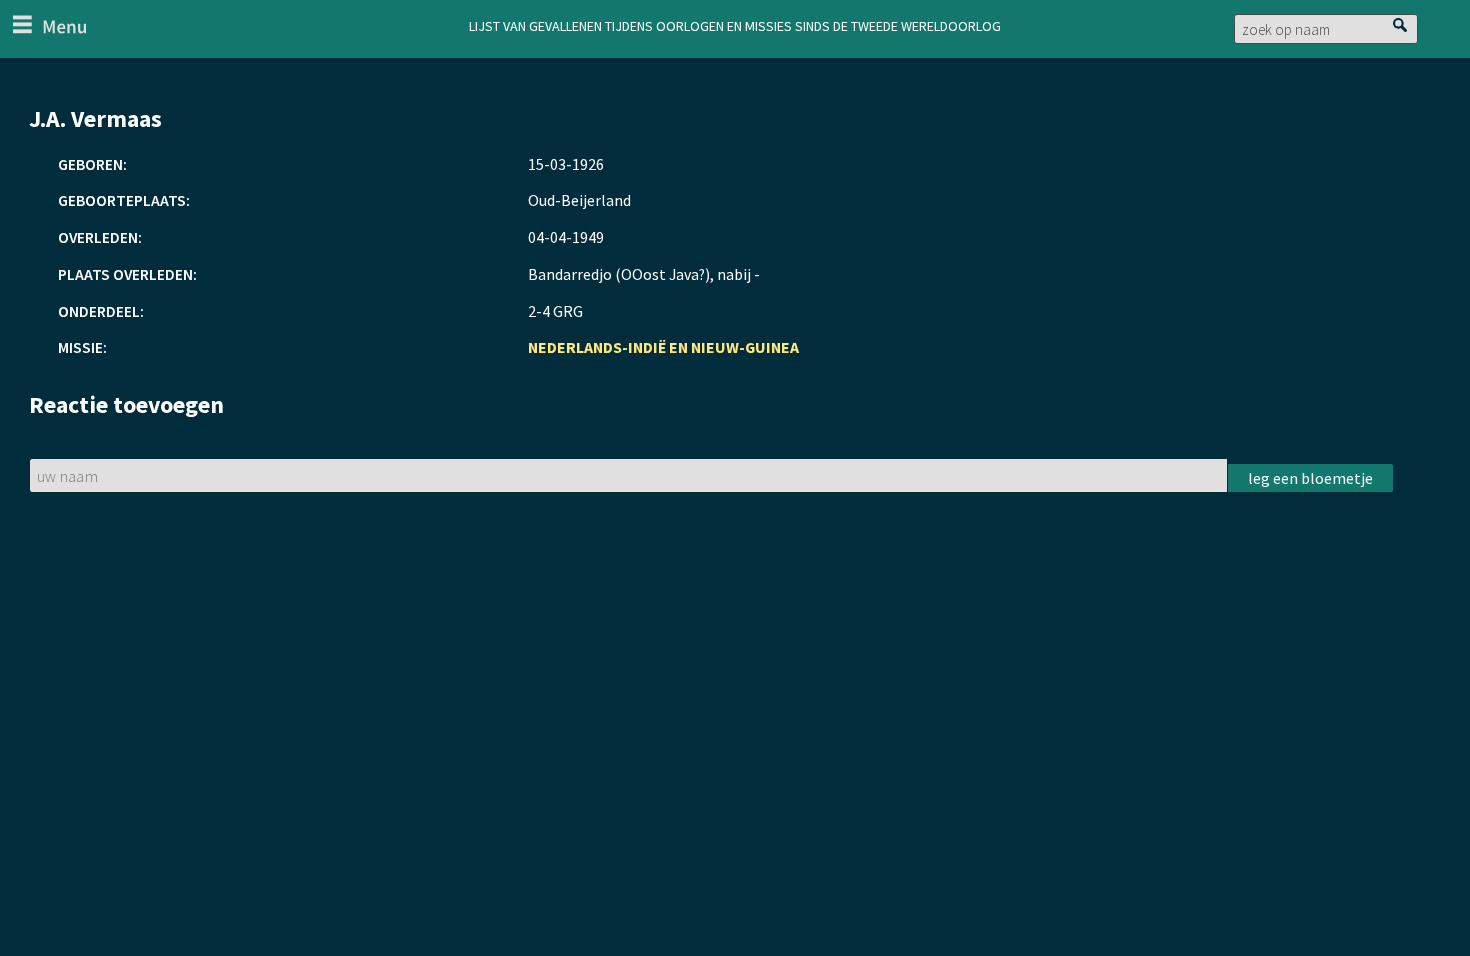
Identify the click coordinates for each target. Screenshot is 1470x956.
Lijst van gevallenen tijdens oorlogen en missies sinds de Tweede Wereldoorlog (735, 24)
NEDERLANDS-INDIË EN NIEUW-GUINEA (663, 347)
